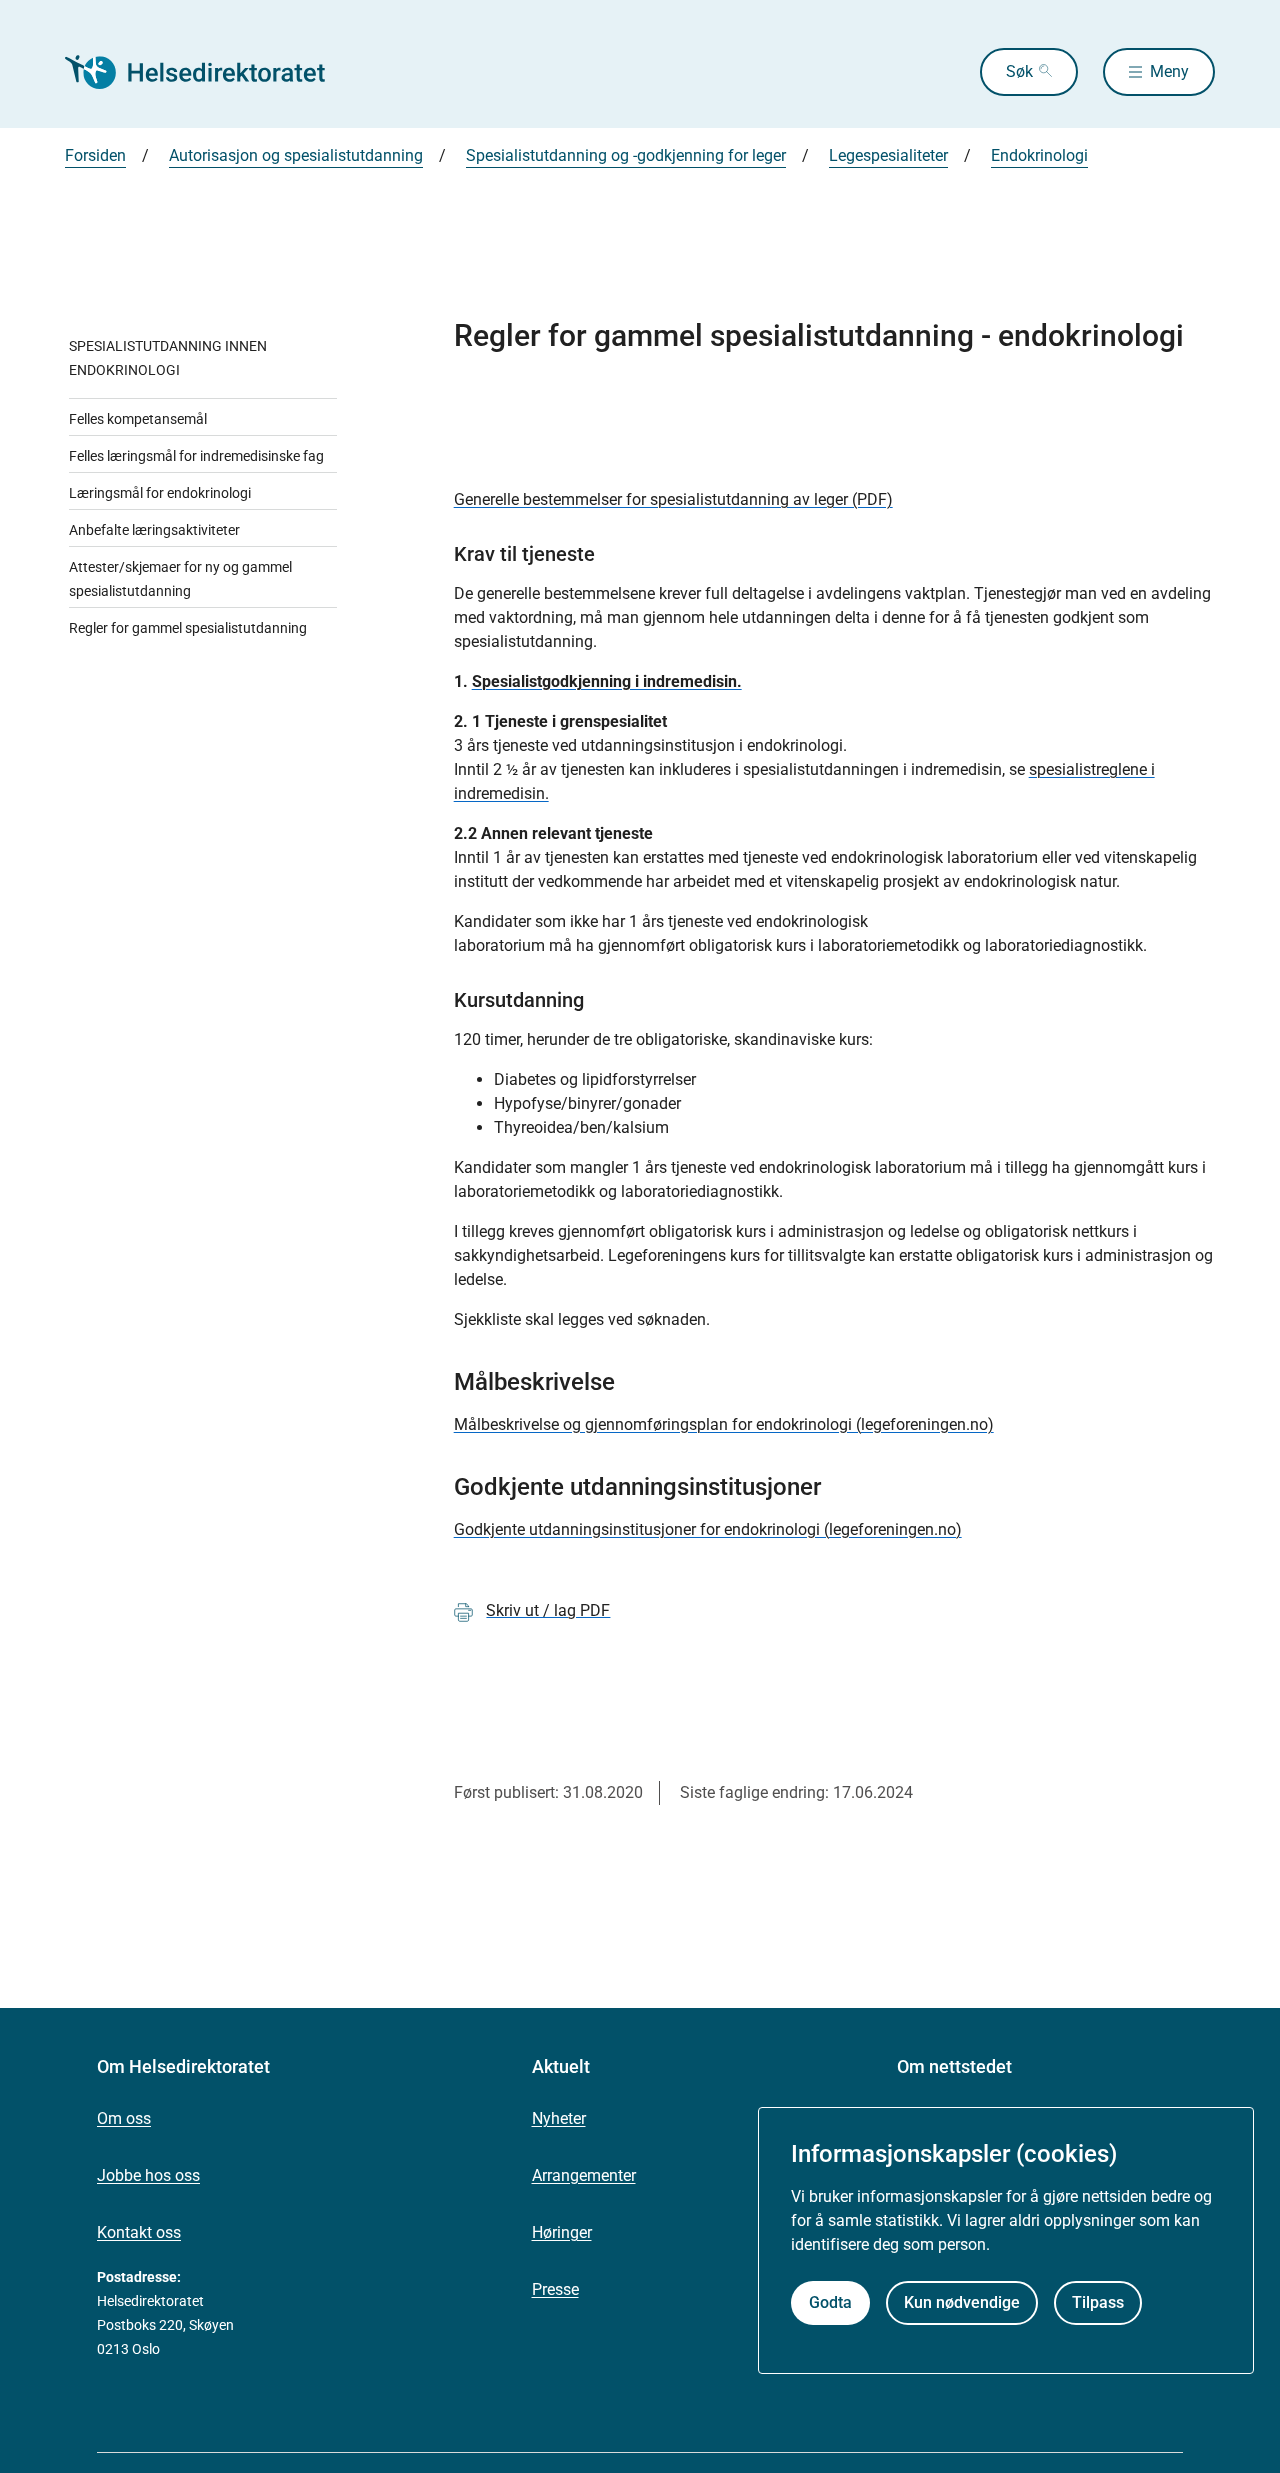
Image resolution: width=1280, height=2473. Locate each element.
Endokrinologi (1039, 155)
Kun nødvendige (962, 2302)
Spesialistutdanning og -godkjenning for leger (626, 155)
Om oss (124, 2118)
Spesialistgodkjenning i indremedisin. (607, 681)
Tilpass (1098, 2302)
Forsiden (95, 155)
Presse (555, 2289)
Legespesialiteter (888, 155)
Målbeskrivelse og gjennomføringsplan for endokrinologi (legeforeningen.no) (724, 1424)
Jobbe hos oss (148, 2175)
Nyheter (559, 2118)
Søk (1019, 71)
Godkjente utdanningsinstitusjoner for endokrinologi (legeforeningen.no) (708, 1529)
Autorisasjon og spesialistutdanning (296, 155)
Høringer (562, 2232)
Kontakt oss (139, 2232)
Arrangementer (584, 2175)
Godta (830, 2302)
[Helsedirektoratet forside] (209, 72)
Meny (1169, 71)
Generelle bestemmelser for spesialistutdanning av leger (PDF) (673, 499)
